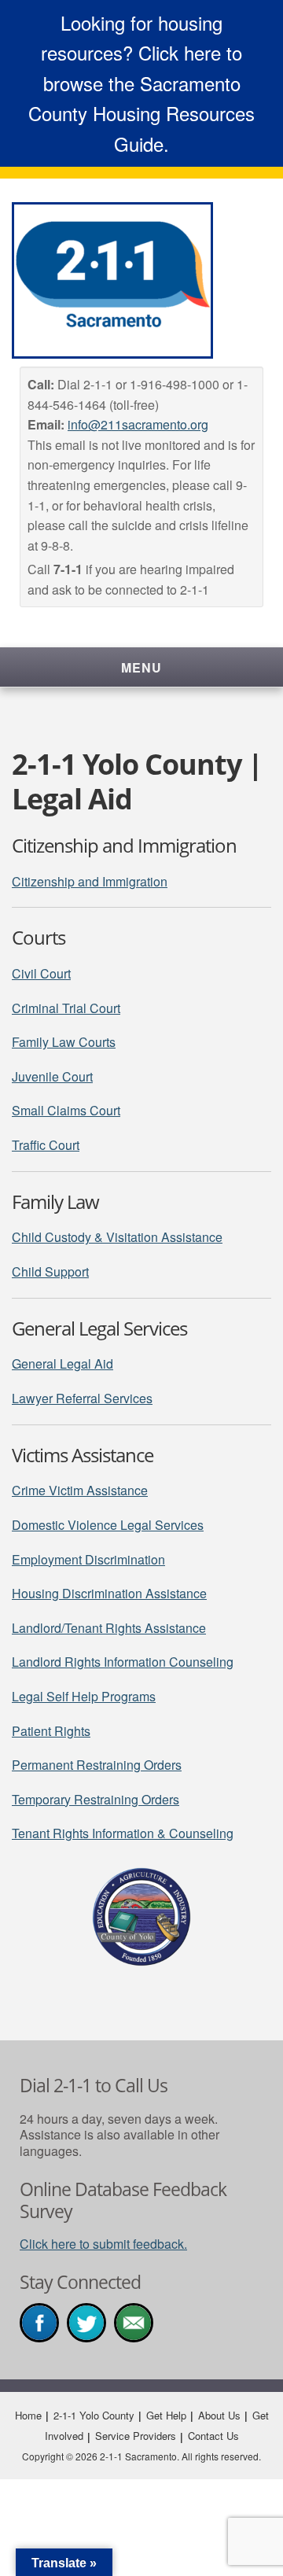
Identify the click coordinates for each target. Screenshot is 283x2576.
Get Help (166, 2415)
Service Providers (136, 2436)
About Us (219, 2415)
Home (28, 2415)
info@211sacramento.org (138, 424)
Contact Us (213, 2436)
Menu (141, 667)
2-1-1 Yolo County (94, 2415)
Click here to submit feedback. (103, 2244)
